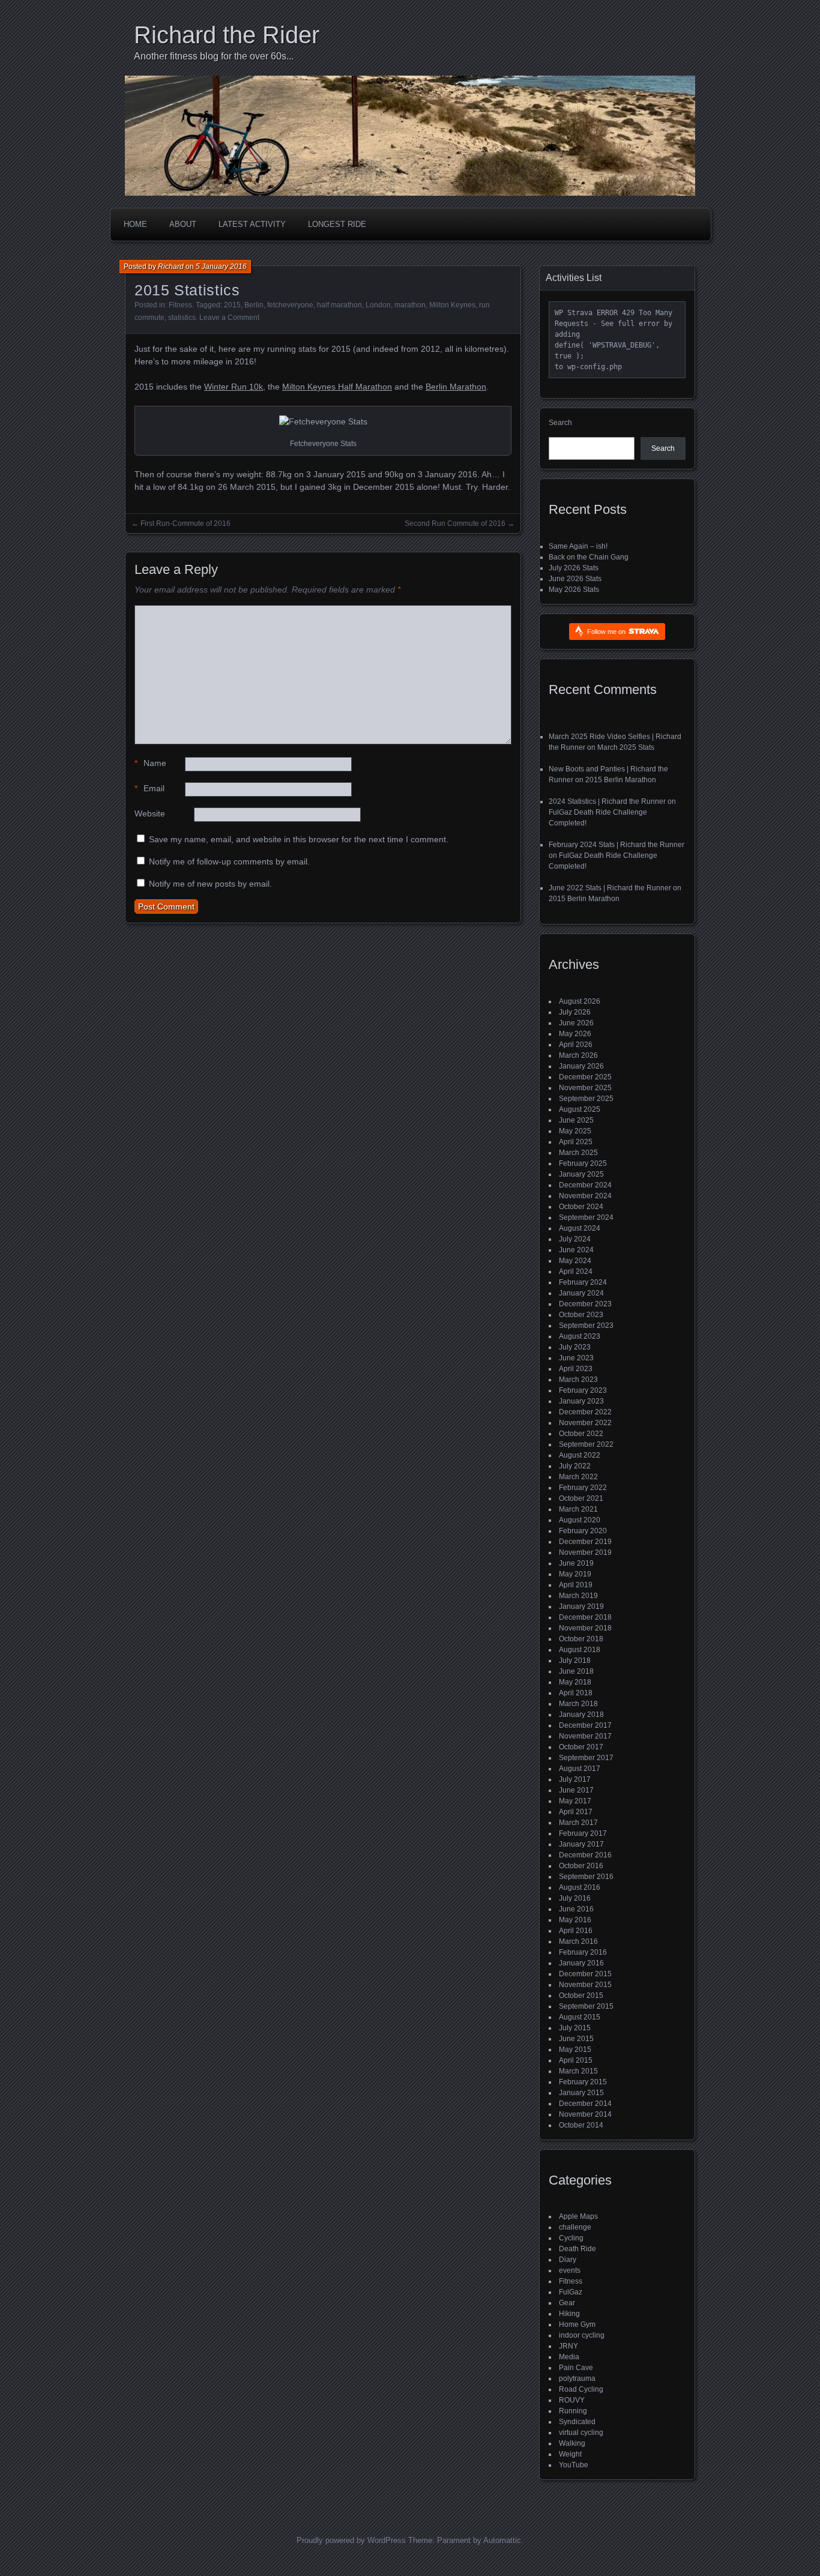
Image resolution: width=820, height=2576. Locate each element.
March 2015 (578, 2071)
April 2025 (576, 1142)
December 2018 (585, 1617)
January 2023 (581, 1401)
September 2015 (586, 2006)
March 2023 (578, 1380)
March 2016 (578, 1941)
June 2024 (576, 1250)
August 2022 (580, 1455)
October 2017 (581, 1747)
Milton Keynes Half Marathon (337, 387)
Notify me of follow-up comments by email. (229, 861)
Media (569, 2357)
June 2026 (576, 1023)
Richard (171, 267)
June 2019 (576, 1563)
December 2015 (585, 1974)
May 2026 (575, 1034)
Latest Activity (252, 224)
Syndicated (577, 2422)
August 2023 (580, 1336)
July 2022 (575, 1466)
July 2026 (575, 1012)
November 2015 (585, 1985)
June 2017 (576, 1790)
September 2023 (586, 1326)
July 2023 (575, 1347)
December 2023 (585, 1304)
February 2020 (583, 1531)
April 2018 (576, 1693)
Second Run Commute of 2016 (455, 523)
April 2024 (576, 1271)
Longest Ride (337, 224)
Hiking (569, 2314)
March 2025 (578, 1153)
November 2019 (585, 1552)
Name (150, 763)
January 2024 (581, 1293)
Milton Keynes (452, 305)
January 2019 (581, 1606)
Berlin (254, 305)
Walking (572, 2443)
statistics (182, 318)
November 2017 (585, 1736)
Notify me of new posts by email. (210, 884)
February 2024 (583, 1282)
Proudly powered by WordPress (351, 2540)
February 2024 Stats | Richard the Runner (617, 845)
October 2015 (581, 1995)
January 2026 (581, 1066)
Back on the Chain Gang (589, 557)
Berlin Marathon (456, 387)
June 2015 (576, 2039)
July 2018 (575, 1661)
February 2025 (583, 1163)
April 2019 (576, 1585)
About (183, 224)
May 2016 (575, 1920)
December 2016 (585, 1855)
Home (135, 224)
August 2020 (580, 1520)
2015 (232, 305)
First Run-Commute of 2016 (185, 523)
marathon (410, 305)
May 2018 (575, 1682)
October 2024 (581, 1207)
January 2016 (581, 1963)
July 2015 (575, 2028)
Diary (568, 2260)
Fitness (180, 305)
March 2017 (578, 1823)
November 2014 (585, 2114)
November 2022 (585, 1423)
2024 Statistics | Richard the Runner (607, 801)
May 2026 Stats (574, 590)
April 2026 (576, 1045)
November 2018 (585, 1628)
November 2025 (585, 1088)
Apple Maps (578, 2216)
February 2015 (583, 2082)
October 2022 (581, 1434)
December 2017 (585, 1725)
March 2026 (578, 1055)
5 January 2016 (221, 267)
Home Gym (577, 2324)
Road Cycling (581, 2389)
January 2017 (581, 1844)
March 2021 (578, 1509)
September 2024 (586, 1217)
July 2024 (575, 1239)
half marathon (339, 305)
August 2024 (580, 1228)
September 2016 (586, 1877)
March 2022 (578, 1477)
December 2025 (585, 1077)
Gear (567, 2303)
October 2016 (581, 1866)
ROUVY (572, 2400)
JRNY (568, 2346)
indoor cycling (582, 2335)
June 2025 (576, 1120)
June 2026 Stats (575, 579)
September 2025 (586, 1099)
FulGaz (571, 2292)
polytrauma (577, 2378)
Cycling (571, 2238)
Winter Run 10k (234, 387)
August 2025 (580, 1109)
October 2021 (581, 1498)
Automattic (502, 2540)
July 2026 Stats (574, 568)
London (378, 305)
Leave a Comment (229, 318)
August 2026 (580, 1001)
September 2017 (586, 1758)
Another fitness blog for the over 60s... (214, 56)
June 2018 (576, 1671)
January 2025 (581, 1174)
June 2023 (576, 1358)
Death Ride (577, 2249)
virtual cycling (581, 2433)
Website (150, 813)
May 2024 (575, 1261)
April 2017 (576, 1812)
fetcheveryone (290, 305)
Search (560, 423)
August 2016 (580, 1887)
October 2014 (581, 2125)
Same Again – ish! (578, 546)
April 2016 (576, 1931)
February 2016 (583, 1952)
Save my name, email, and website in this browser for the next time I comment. (299, 839)
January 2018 (581, 1715)
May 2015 (575, 2050)
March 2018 (578, 1704)
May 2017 (575, 1801)
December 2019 (585, 1542)
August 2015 (580, 2017)
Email (149, 788)
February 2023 (583, 1390)
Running (573, 2411)
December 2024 (585, 1185)
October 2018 (581, 1639)
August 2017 (580, 1769)
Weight (570, 2454)
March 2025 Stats (626, 747)
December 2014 (585, 2104)
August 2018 (580, 1650)
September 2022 (586, 1444)
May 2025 (575, 1131)
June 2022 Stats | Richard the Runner (610, 888)
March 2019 (578, 1596)
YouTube (574, 2465)
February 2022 (583, 1488)
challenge (575, 2227)
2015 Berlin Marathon (621, 780)
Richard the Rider (227, 35)
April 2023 (576, 1369)
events (570, 2270)
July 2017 (575, 1779)
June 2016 (576, 1909)
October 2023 (581, 1315)
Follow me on (607, 632)
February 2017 (583, 1833)
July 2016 (575, 1898)
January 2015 (581, 2093)
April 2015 (576, 2060)
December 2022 (585, 1412)
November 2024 (585, 1196)
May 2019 (575, 1574)
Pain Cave (576, 2368)
